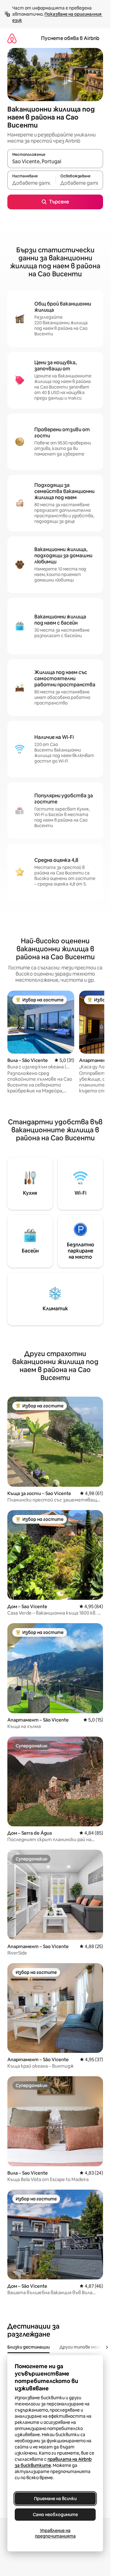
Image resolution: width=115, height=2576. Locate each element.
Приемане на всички (55, 2499)
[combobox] (55, 161)
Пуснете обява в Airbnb (70, 38)
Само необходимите (55, 2515)
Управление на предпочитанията (55, 2533)
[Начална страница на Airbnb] (12, 38)
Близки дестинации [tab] (29, 2347)
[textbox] (31, 183)
